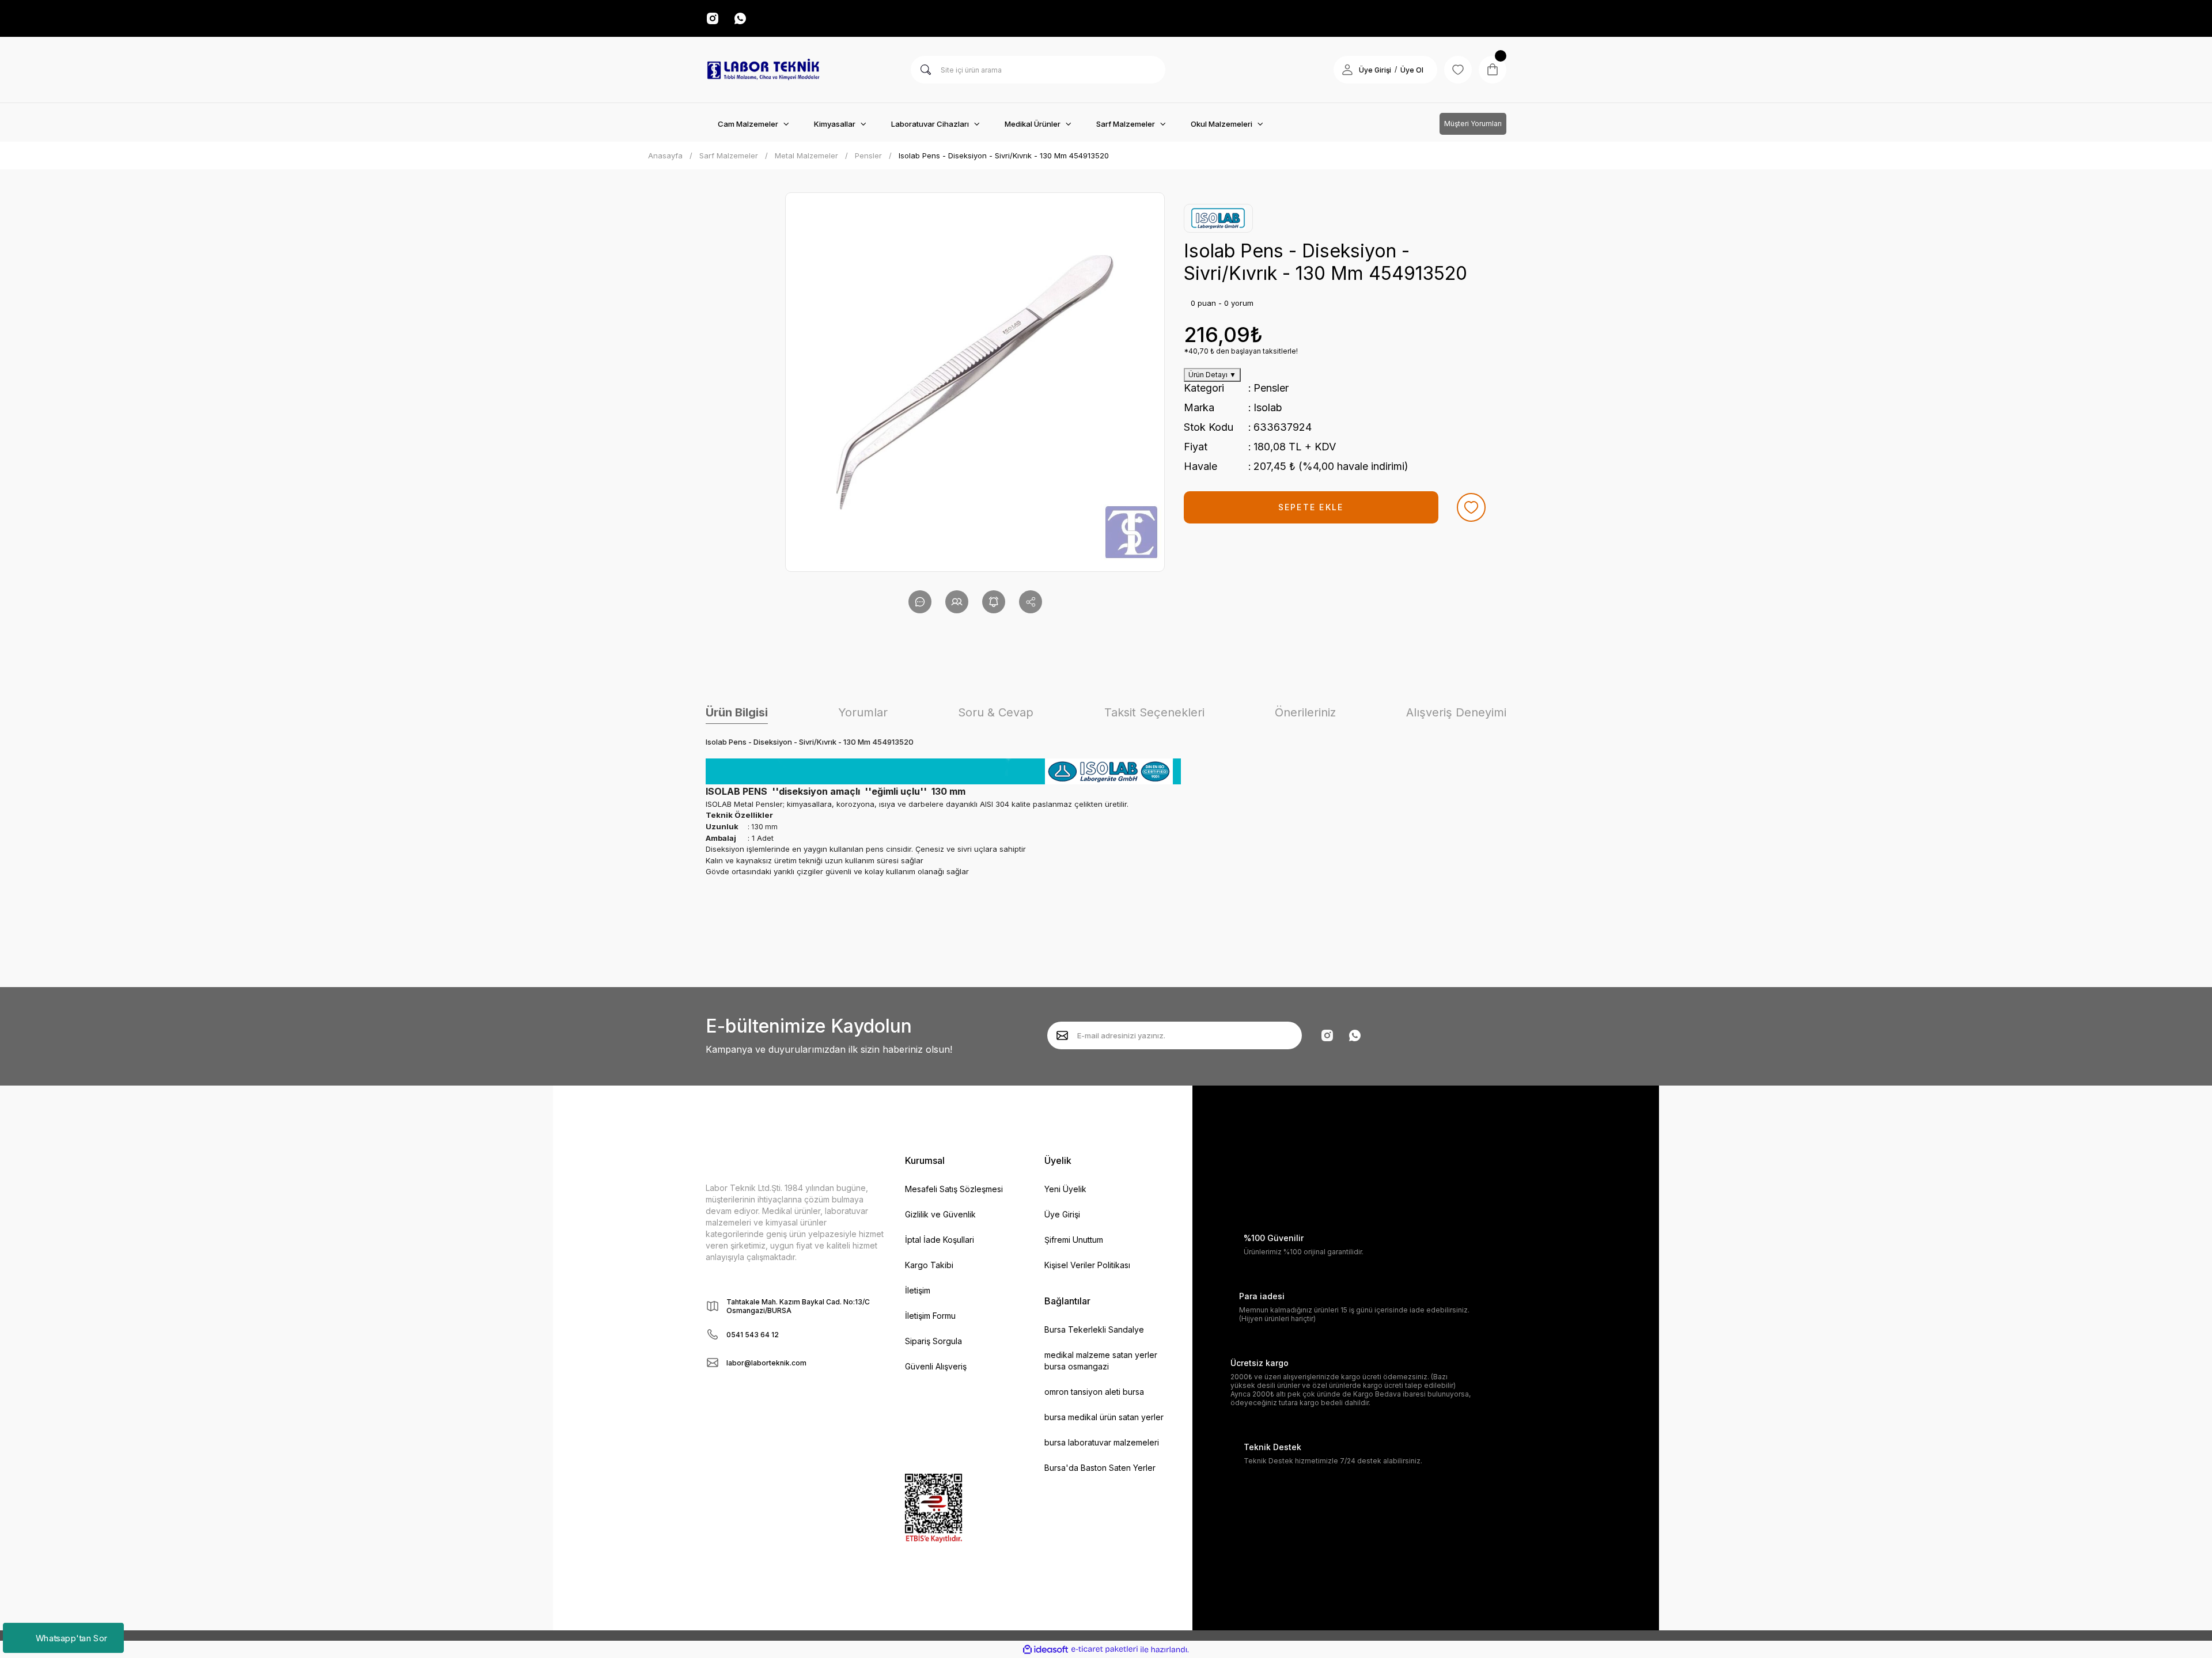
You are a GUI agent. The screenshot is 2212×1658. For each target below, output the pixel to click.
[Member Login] (1347, 70)
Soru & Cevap (996, 712)
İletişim (918, 1290)
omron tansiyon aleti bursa (1094, 1392)
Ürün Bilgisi (737, 712)
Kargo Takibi (929, 1265)
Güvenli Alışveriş (936, 1366)
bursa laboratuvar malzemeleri (1102, 1442)
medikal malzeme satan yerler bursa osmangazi (1101, 1361)
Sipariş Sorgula (933, 1341)
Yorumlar (863, 712)
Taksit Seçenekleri (1154, 712)
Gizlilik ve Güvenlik (940, 1214)
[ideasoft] (1046, 1650)
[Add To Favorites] (1471, 507)
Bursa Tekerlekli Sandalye (1094, 1329)
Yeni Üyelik (1065, 1189)
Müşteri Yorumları (1473, 124)
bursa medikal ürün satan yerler (1104, 1417)
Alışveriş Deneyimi (1456, 712)
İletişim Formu (930, 1316)
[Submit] (1062, 1035)
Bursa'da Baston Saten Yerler (1100, 1468)
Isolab (1268, 407)
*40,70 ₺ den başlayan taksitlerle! (1241, 351)
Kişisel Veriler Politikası (1087, 1265)
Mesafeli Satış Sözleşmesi (954, 1189)
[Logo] (763, 70)
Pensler (1271, 388)
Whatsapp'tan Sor (71, 1638)
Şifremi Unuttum (1074, 1240)
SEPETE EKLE (1311, 507)
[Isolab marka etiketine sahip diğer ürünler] (1218, 218)
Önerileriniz (1305, 712)
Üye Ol (1412, 70)
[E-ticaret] (1105, 1649)
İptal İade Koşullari (940, 1240)
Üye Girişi (1375, 70)
